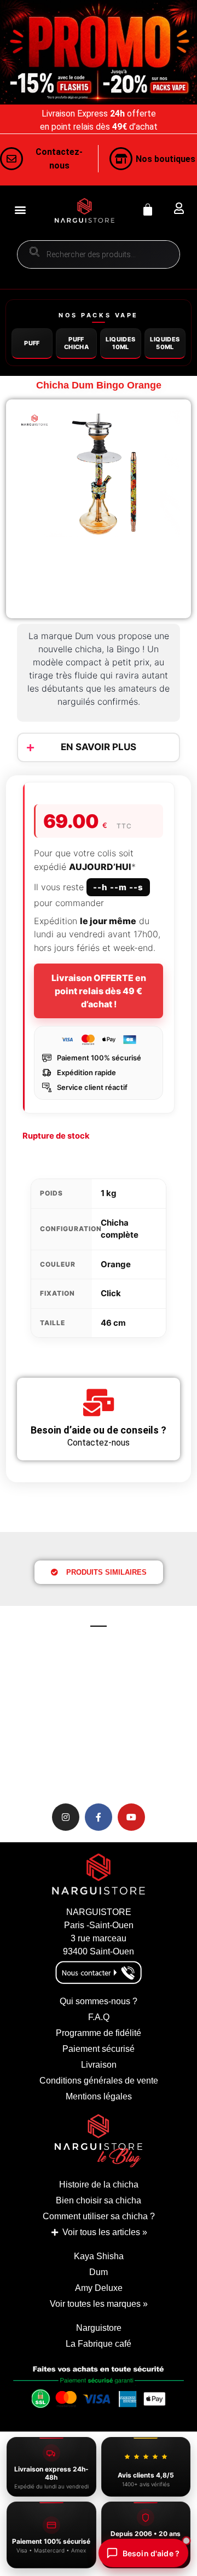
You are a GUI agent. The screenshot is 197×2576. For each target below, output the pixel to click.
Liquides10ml (120, 343)
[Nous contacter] (11, 159)
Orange (116, 1264)
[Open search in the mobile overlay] (99, 254)
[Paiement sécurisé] (99, 2391)
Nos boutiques (166, 159)
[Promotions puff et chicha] (99, 52)
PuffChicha (76, 343)
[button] (20, 210)
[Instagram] (66, 1817)
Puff (32, 343)
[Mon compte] (179, 208)
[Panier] (148, 210)
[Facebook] (99, 1817)
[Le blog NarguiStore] (99, 2141)
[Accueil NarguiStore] (85, 210)
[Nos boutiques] (121, 159)
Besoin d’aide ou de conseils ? (99, 1430)
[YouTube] (131, 1817)
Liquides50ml (165, 343)
